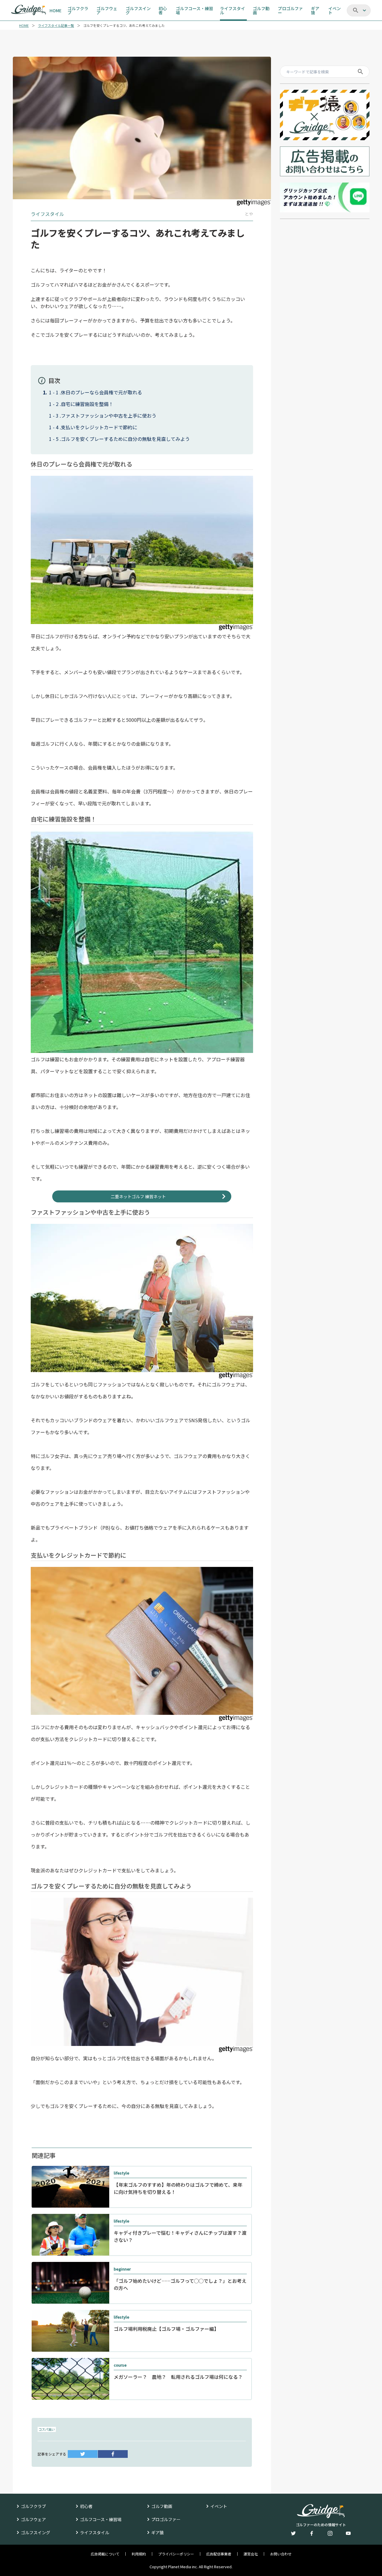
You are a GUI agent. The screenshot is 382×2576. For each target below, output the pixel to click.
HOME (24, 26)
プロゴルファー (166, 2519)
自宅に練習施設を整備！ (87, 404)
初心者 (86, 2506)
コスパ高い (47, 2429)
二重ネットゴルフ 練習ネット (138, 1196)
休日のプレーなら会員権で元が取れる (101, 392)
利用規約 (139, 2554)
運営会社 (251, 2554)
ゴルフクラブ (33, 2506)
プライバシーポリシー (176, 2554)
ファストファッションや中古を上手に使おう (109, 416)
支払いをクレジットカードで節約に (99, 427)
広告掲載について (105, 2554)
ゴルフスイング (36, 2532)
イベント (219, 2506)
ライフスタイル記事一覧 (56, 26)
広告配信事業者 (219, 2554)
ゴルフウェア (33, 2519)
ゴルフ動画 (162, 2506)
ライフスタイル (95, 2532)
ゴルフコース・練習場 (101, 2519)
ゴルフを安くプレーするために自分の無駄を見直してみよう (125, 439)
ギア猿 (158, 2532)
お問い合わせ (281, 2554)
